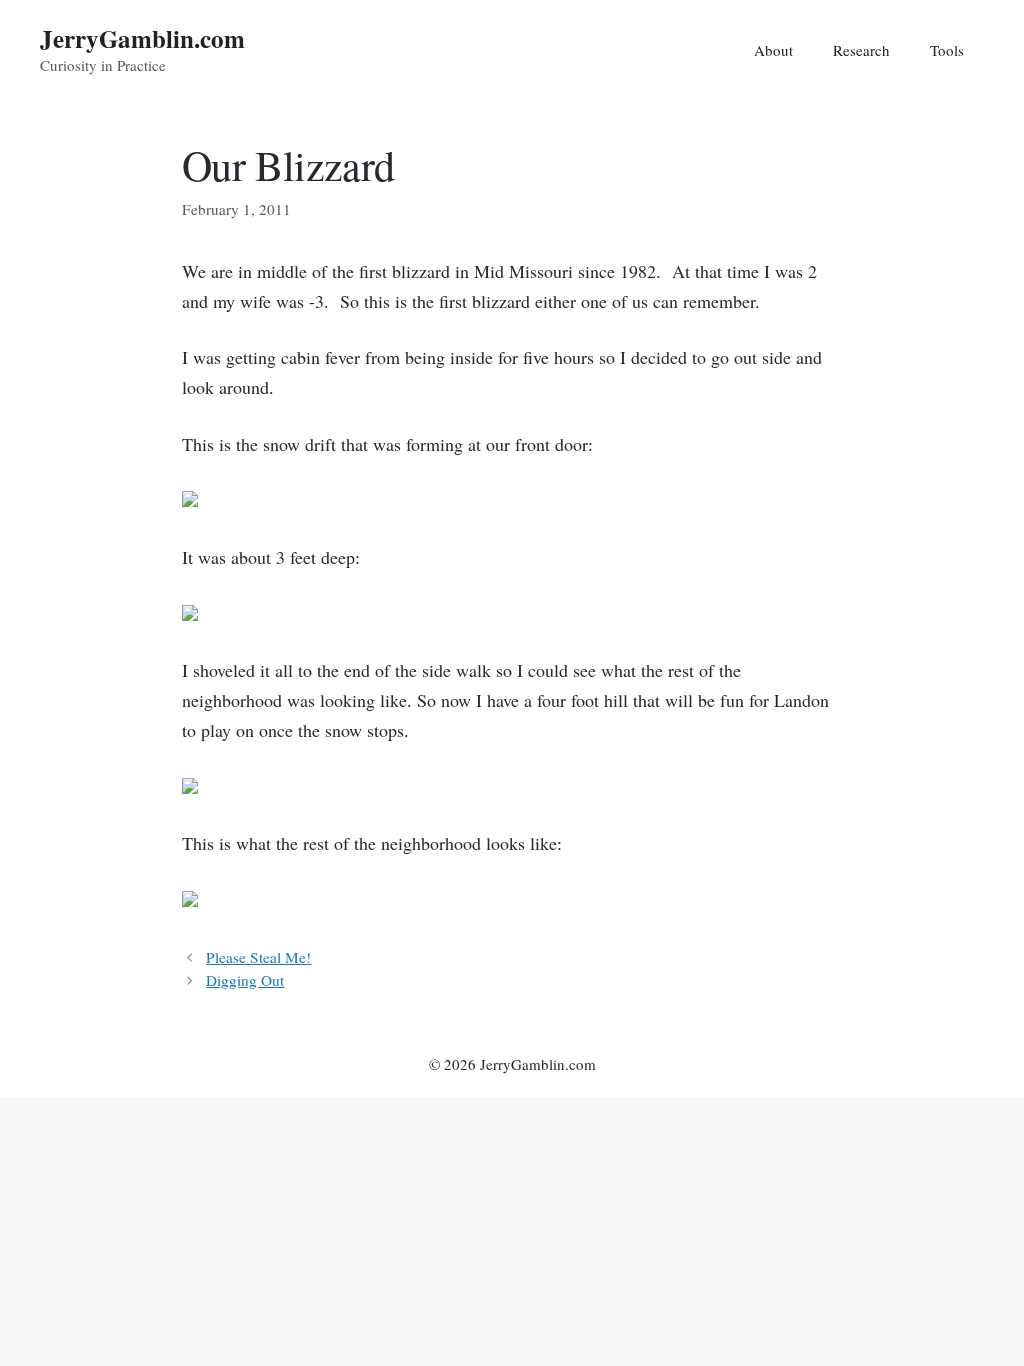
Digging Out (245, 980)
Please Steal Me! (258, 957)
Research (861, 50)
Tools (947, 50)
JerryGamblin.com (142, 38)
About (773, 50)
